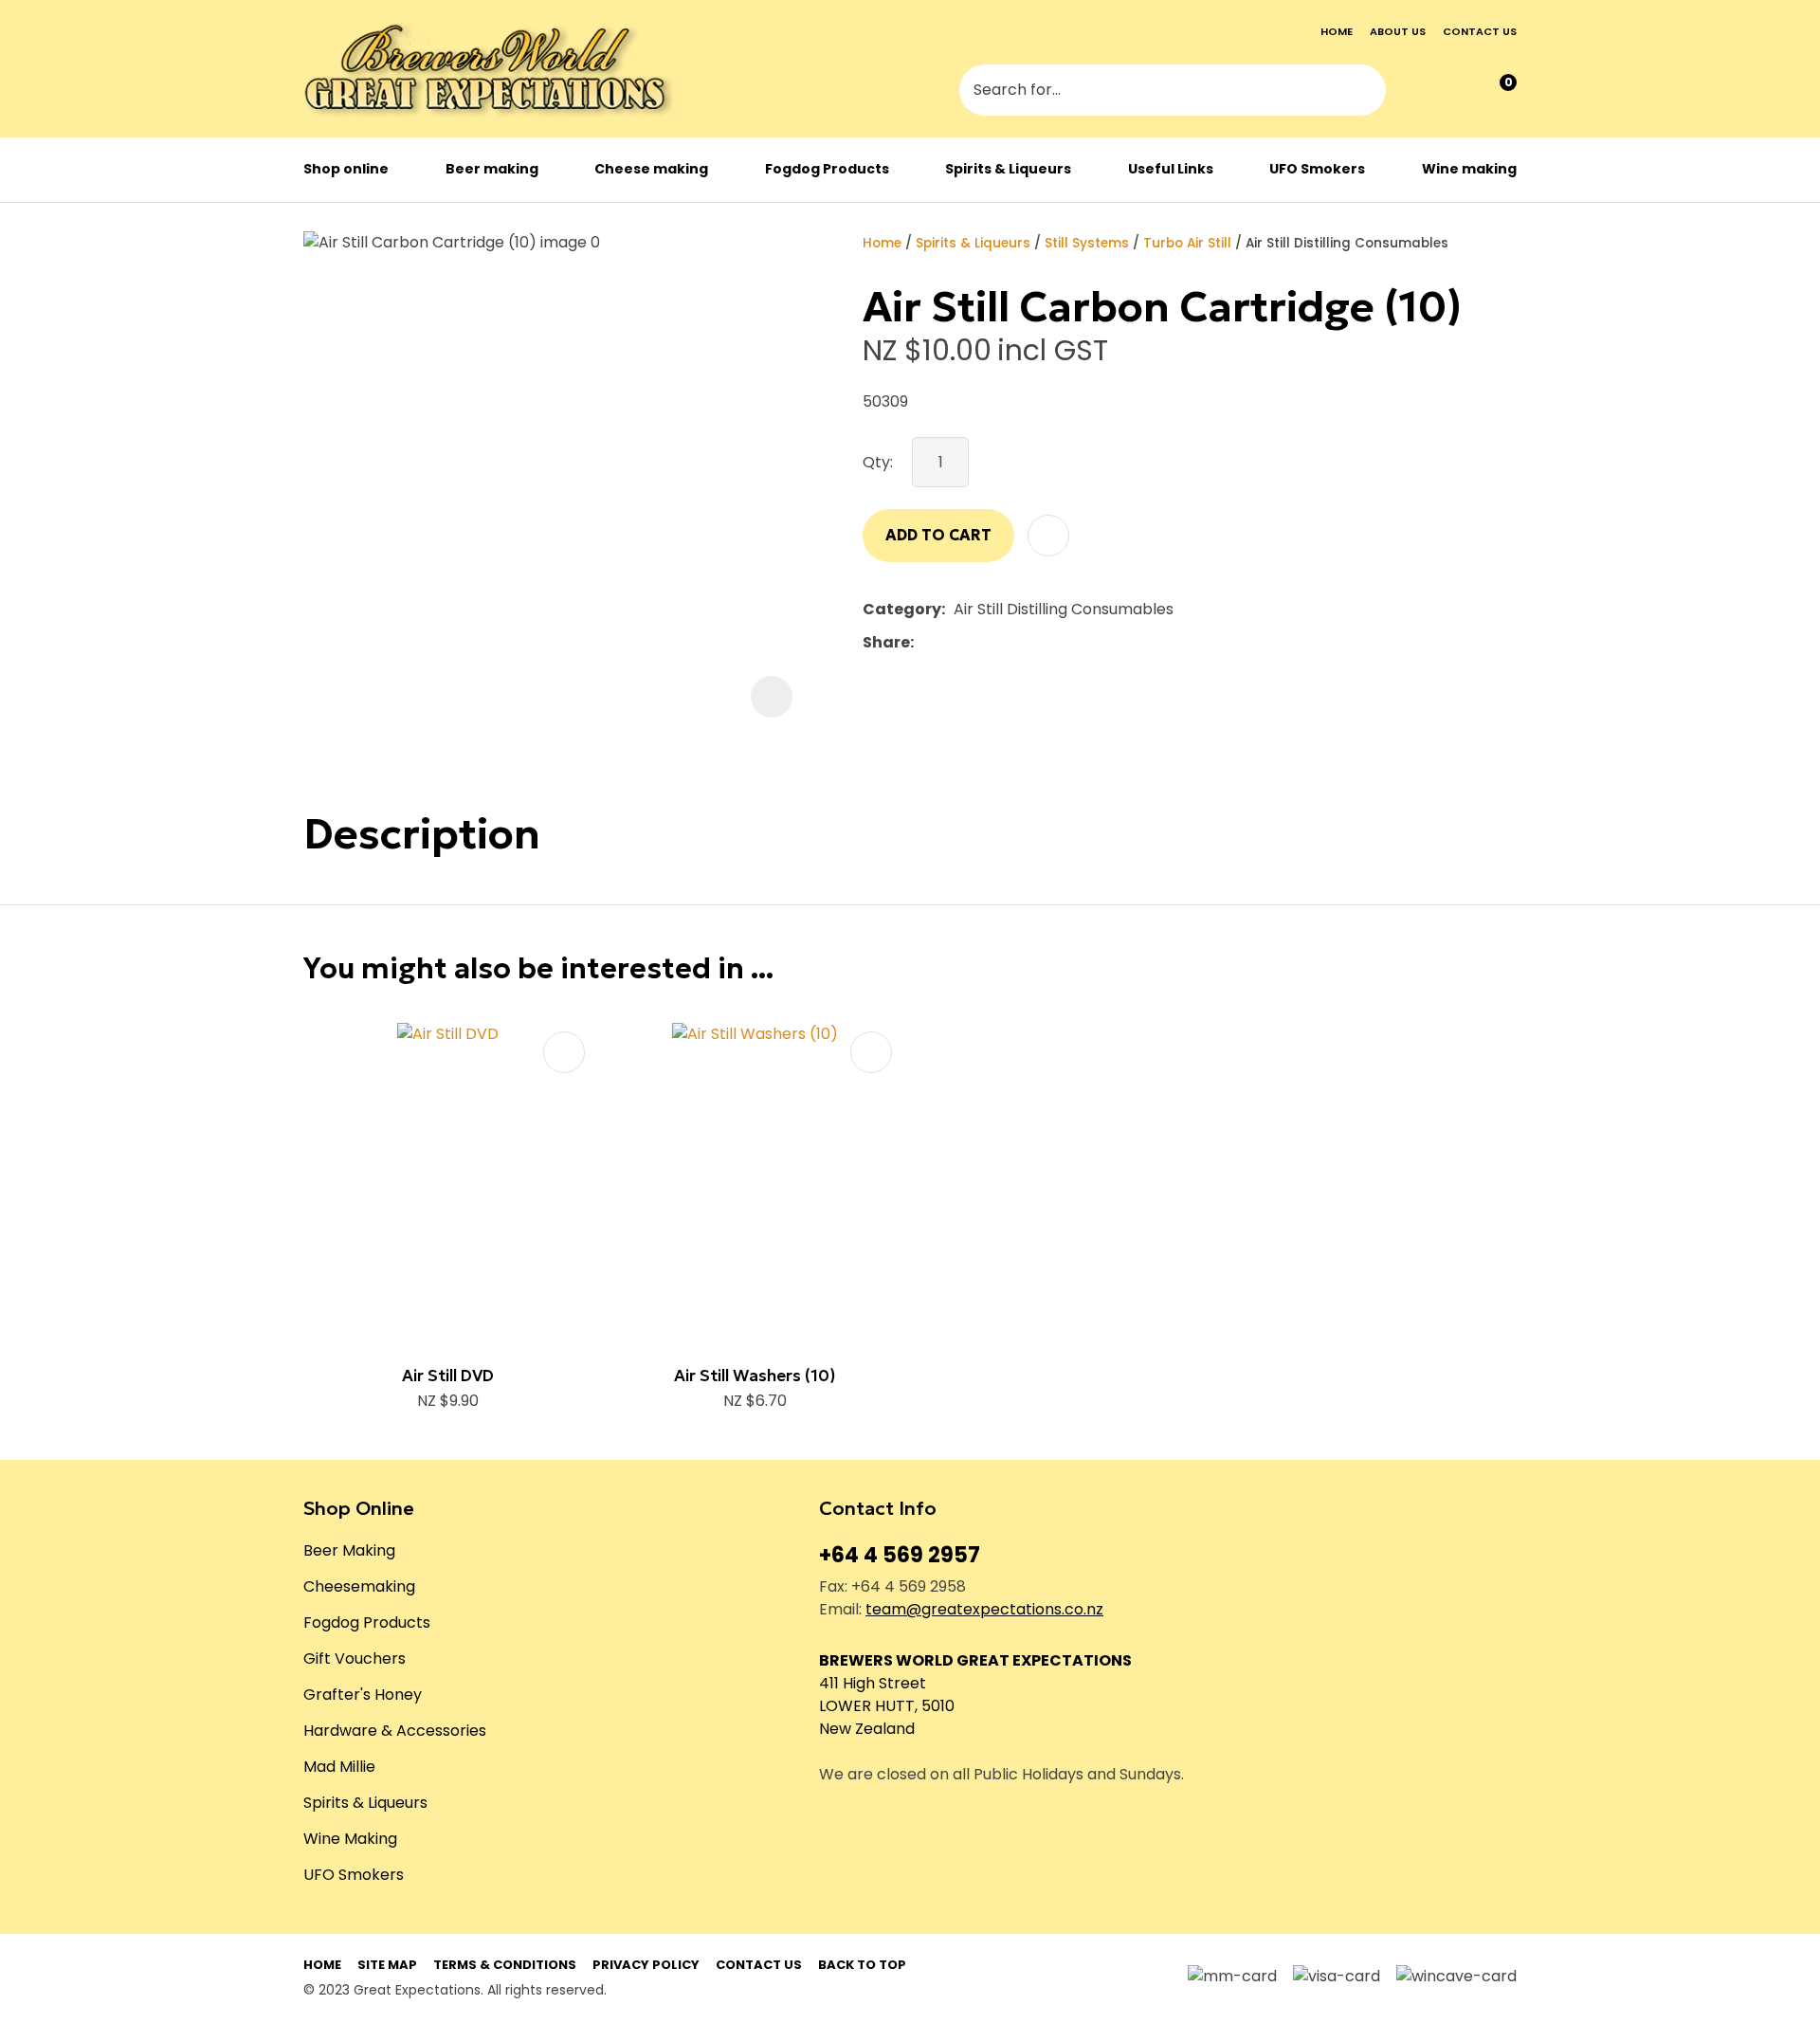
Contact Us (759, 1965)
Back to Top (862, 1965)
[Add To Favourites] (1048, 536)
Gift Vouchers (355, 1658)
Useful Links (1171, 169)
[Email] (981, 642)
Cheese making (651, 169)
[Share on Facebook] (926, 642)
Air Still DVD (448, 1376)
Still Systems (1087, 243)
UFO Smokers (1317, 169)
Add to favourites (564, 1052)
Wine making (1469, 169)
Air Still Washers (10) (755, 1376)
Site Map (387, 1965)
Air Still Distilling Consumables (1347, 243)
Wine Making (350, 1839)
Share (886, 642)
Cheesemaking (359, 1586)
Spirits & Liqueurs (1008, 169)
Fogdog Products (827, 169)
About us (1398, 31)
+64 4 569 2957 (900, 1555)
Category (902, 609)
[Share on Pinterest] (1010, 643)
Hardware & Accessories (395, 1731)
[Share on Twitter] (951, 643)
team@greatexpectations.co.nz (984, 1609)
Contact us (1480, 31)
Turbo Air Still (1187, 243)
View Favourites (1457, 91)
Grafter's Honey (363, 1695)
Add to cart (938, 535)
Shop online (346, 169)
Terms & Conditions (505, 1965)
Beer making (492, 169)
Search (1363, 92)
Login (1419, 92)
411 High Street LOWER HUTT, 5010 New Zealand (887, 1706)
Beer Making (349, 1550)
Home (1337, 31)
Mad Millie (339, 1767)
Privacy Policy (646, 1965)
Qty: (878, 462)
